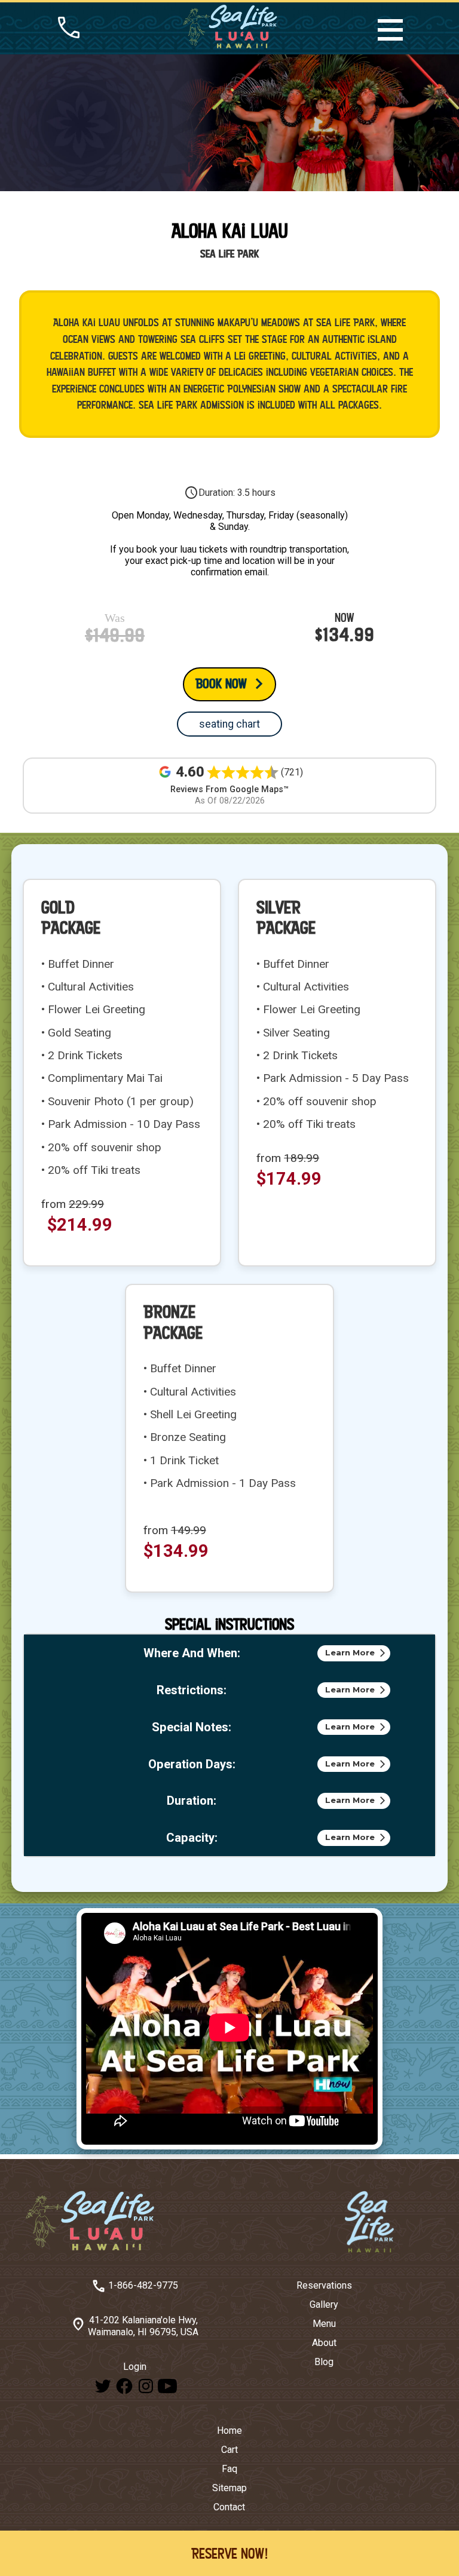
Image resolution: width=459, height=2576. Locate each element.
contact (229, 2507)
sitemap (229, 2488)
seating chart (229, 724)
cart (229, 2450)
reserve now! (230, 2553)
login (135, 2367)
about (324, 2343)
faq (229, 2469)
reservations (324, 2285)
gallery (324, 2304)
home (229, 2431)
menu (324, 2324)
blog (324, 2362)
